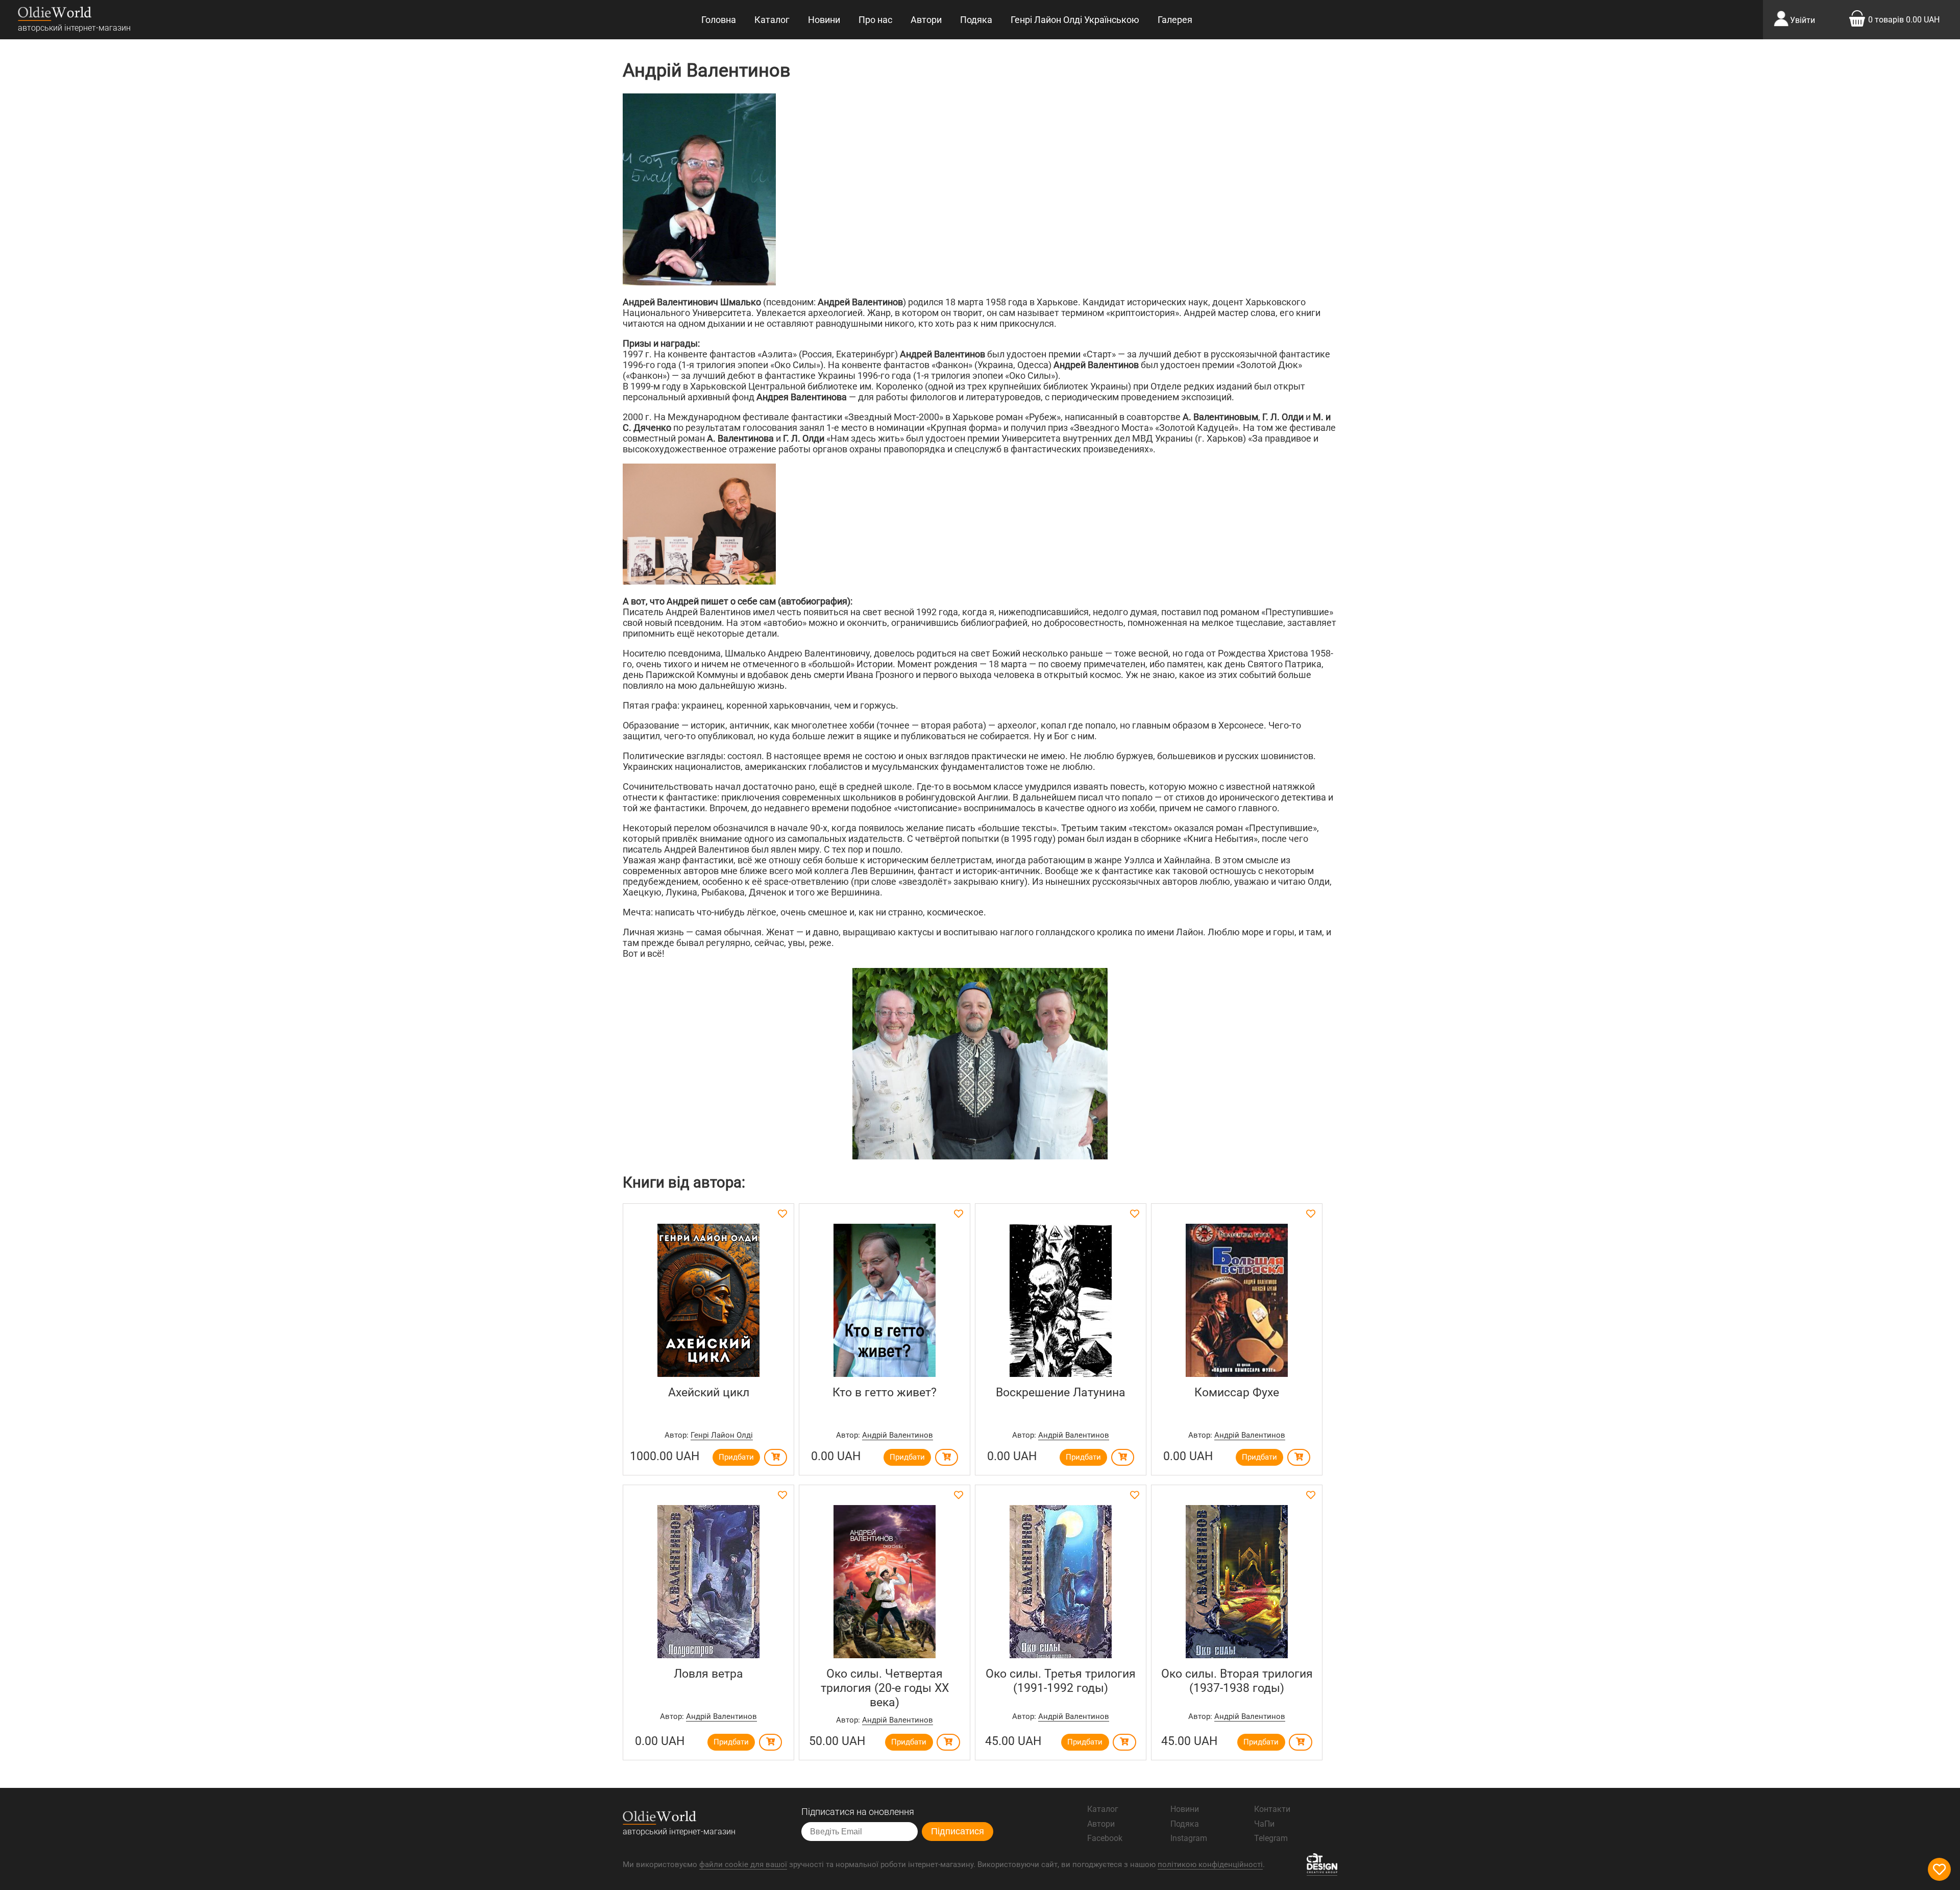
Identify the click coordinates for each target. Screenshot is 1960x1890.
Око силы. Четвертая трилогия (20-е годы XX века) (885, 1688)
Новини (824, 20)
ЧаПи (1264, 1824)
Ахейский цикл (709, 1392)
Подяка (976, 20)
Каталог (772, 20)
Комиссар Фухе (1237, 1392)
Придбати (736, 1457)
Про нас (875, 20)
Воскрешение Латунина (1061, 1392)
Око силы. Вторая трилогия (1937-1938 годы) (1237, 1681)
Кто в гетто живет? (885, 1392)
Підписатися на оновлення (858, 1812)
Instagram (1189, 1838)
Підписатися (958, 1831)
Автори (926, 20)
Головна (719, 20)
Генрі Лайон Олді (722, 1435)
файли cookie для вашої (743, 1864)
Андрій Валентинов (898, 1435)
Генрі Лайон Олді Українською (1075, 20)
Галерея (1175, 20)
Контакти (1272, 1809)
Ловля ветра (708, 1674)
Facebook (1105, 1838)
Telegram (1271, 1838)
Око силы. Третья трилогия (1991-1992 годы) (1061, 1681)
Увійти (1803, 20)
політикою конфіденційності (1210, 1864)
